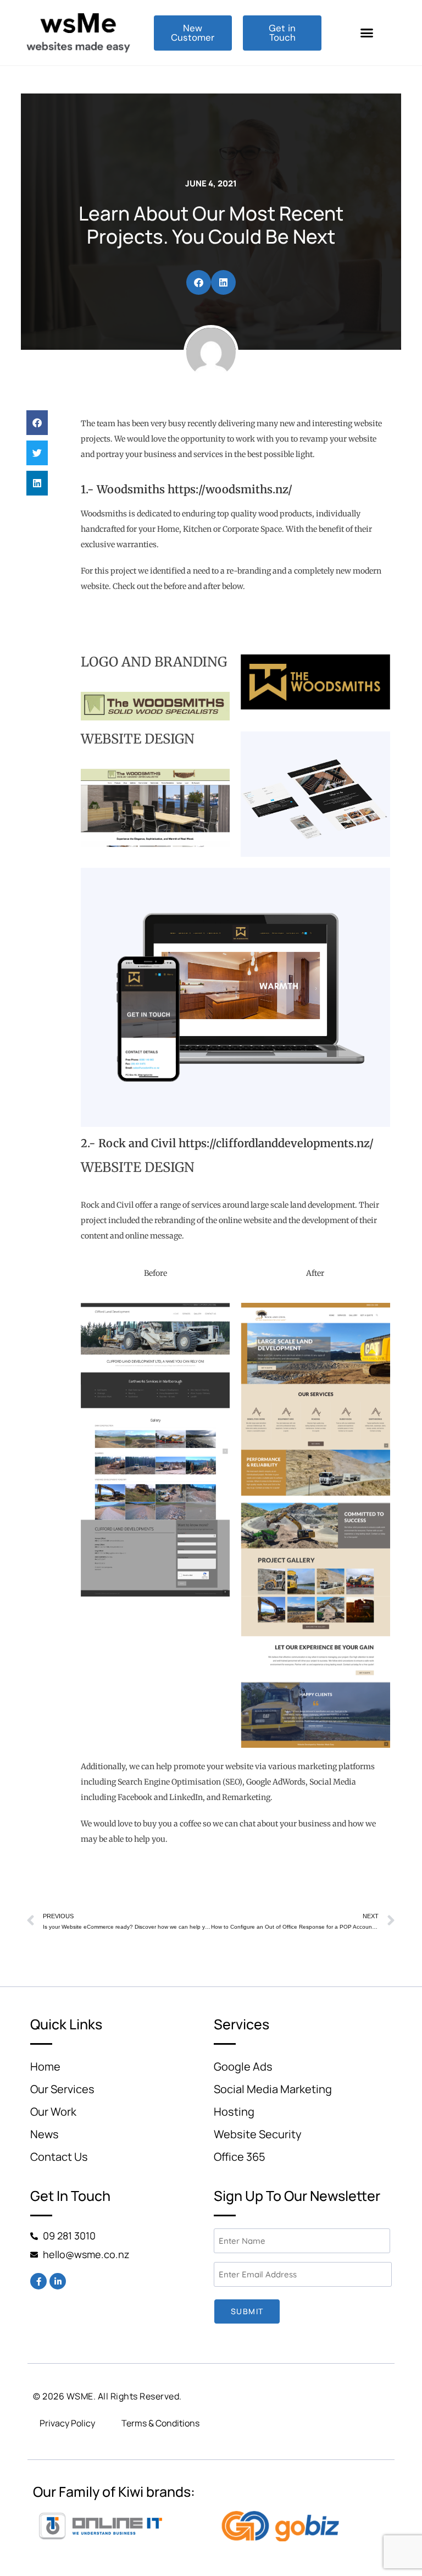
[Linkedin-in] (58, 2281)
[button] (367, 33)
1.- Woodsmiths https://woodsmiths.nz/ (187, 489)
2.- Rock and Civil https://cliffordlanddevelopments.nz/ (227, 1143)
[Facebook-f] (38, 2281)
